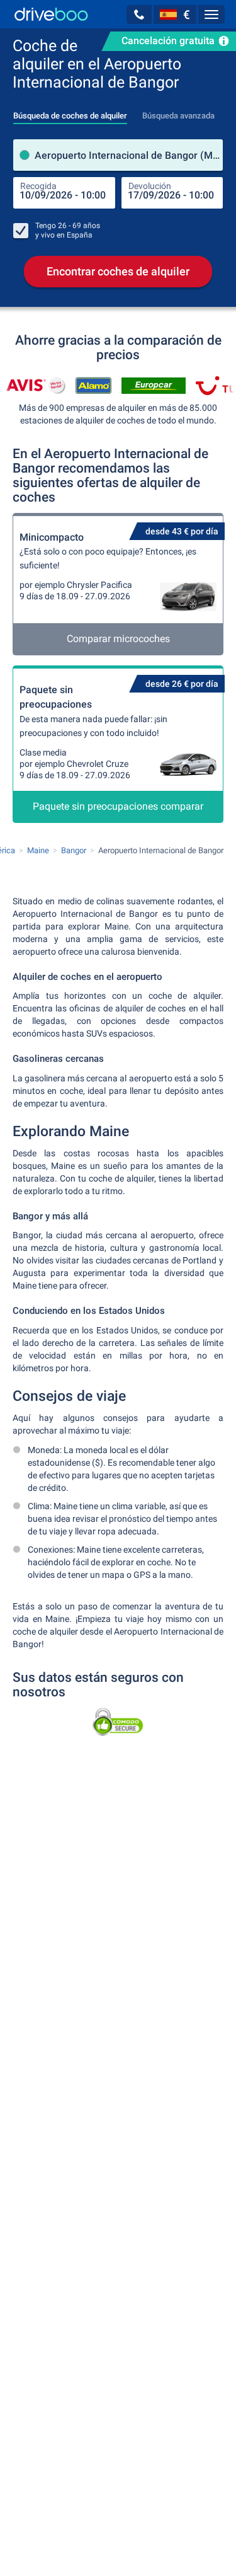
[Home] (51, 14)
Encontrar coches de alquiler (118, 271)
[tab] (70, 112)
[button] (139, 14)
